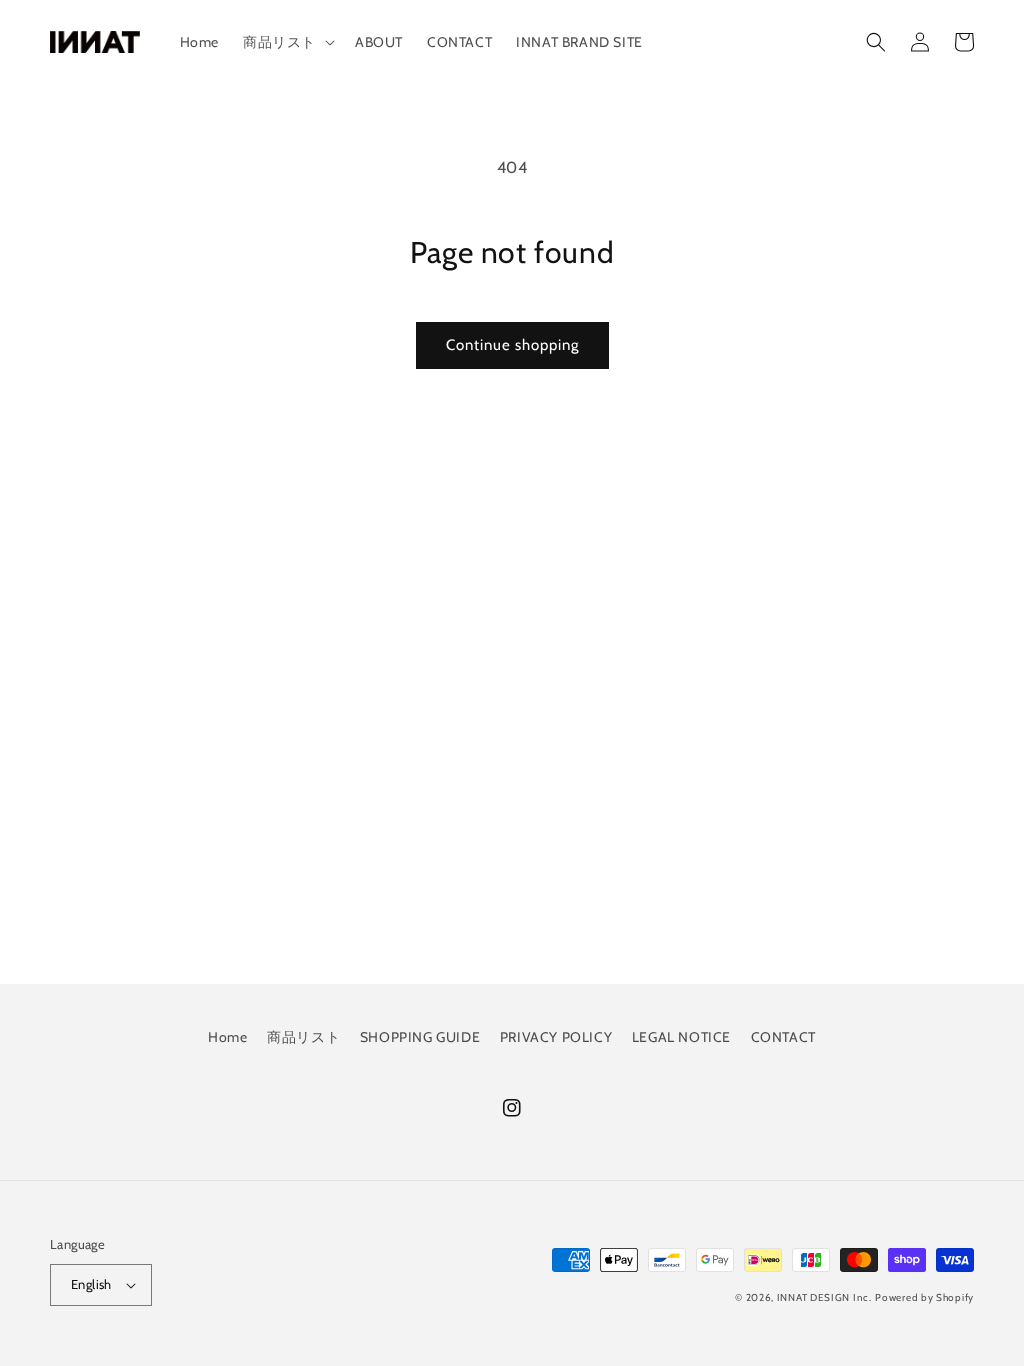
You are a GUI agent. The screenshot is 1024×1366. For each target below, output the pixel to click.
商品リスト (303, 1037)
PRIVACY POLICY (556, 1037)
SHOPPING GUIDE (420, 1037)
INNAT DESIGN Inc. (824, 1297)
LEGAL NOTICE (681, 1037)
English (91, 1284)
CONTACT (783, 1037)
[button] (287, 42)
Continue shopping (512, 345)
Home (227, 1037)
